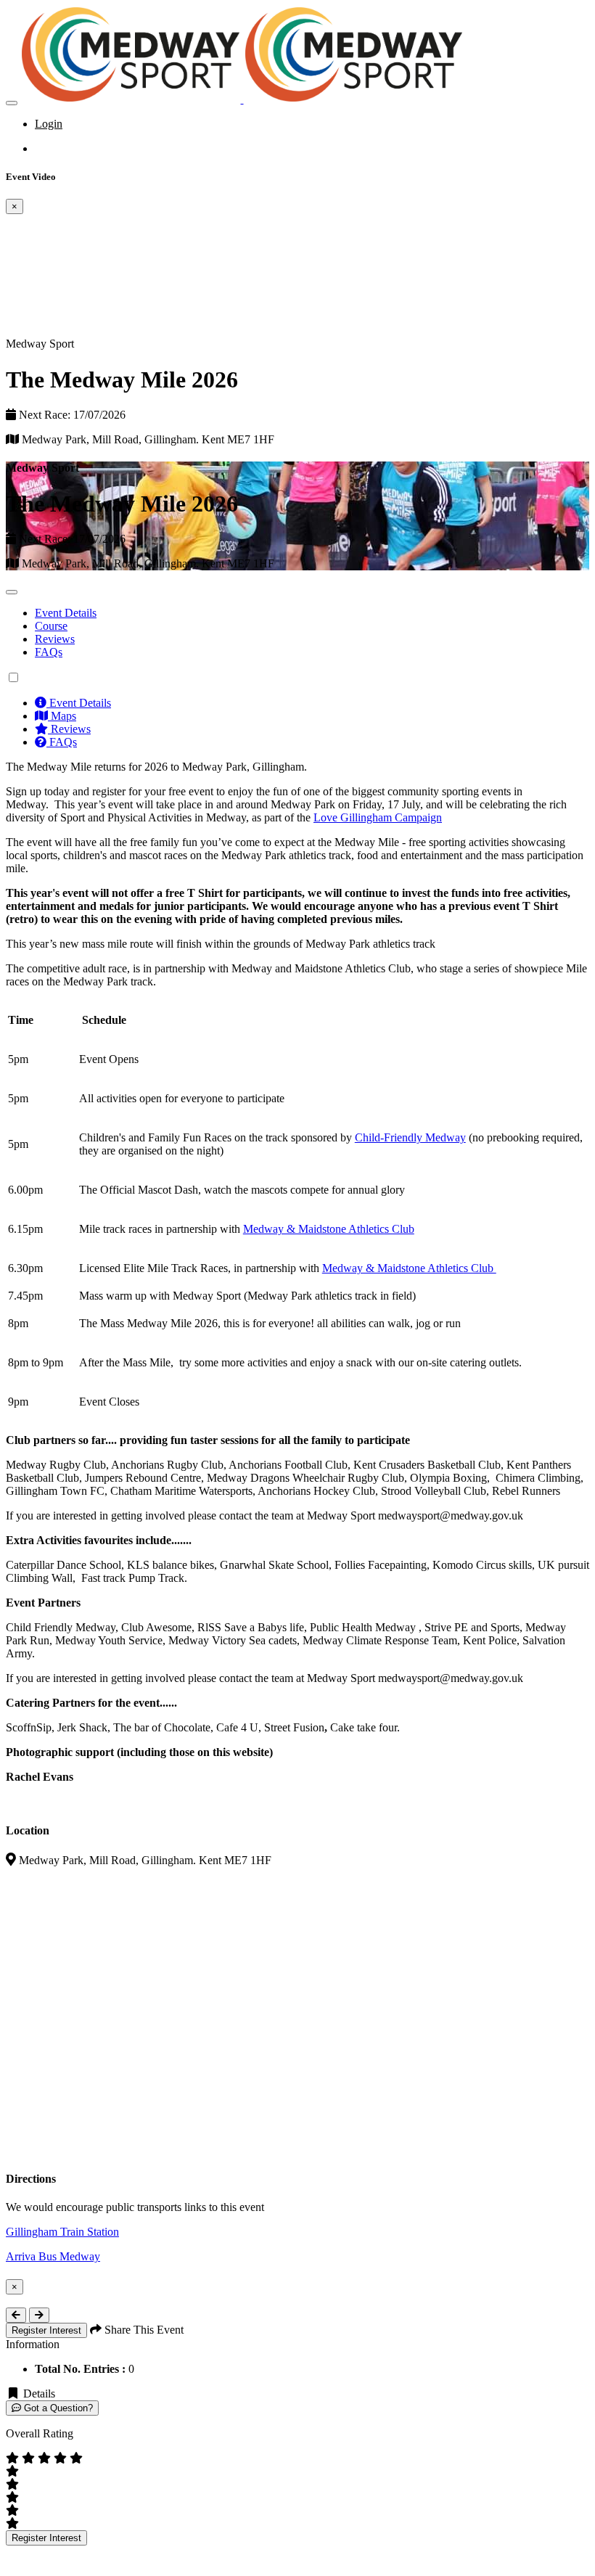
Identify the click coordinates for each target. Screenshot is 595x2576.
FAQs (49, 652)
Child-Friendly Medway (410, 1137)
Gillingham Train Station (62, 2232)
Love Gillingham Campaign (378, 817)
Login (49, 124)
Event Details (66, 613)
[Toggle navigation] (12, 103)
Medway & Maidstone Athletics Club (329, 1229)
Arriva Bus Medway (53, 2256)
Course (51, 626)
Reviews (55, 639)
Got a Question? (57, 2408)
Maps (62, 716)
